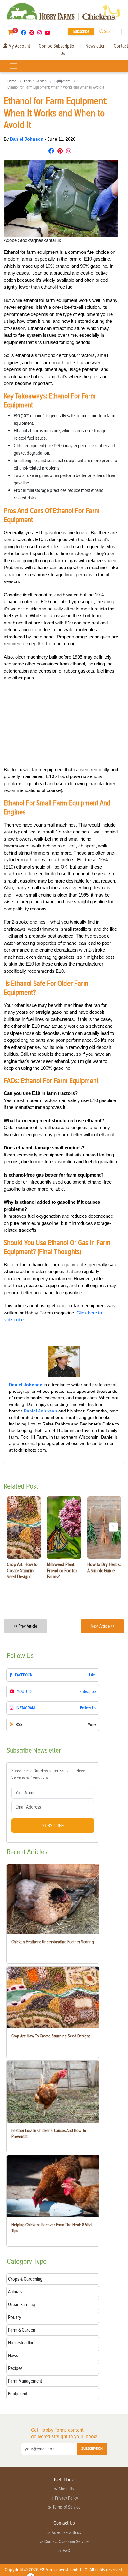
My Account (19, 46)
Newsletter (95, 46)
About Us (66, 2489)
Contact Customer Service (66, 2541)
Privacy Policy (66, 2498)
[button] (113, 1527)
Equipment (62, 81)
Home (12, 81)
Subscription (92, 2449)
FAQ (66, 2551)
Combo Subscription (58, 46)
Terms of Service (66, 2507)
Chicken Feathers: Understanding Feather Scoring (53, 1942)
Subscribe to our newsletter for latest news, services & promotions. (49, 1774)
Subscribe (81, 31)
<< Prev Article (25, 1626)
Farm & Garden (35, 81)
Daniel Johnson (27, 139)
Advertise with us (66, 2532)
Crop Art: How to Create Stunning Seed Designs (51, 2036)
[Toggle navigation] (13, 66)
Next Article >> (103, 1626)
